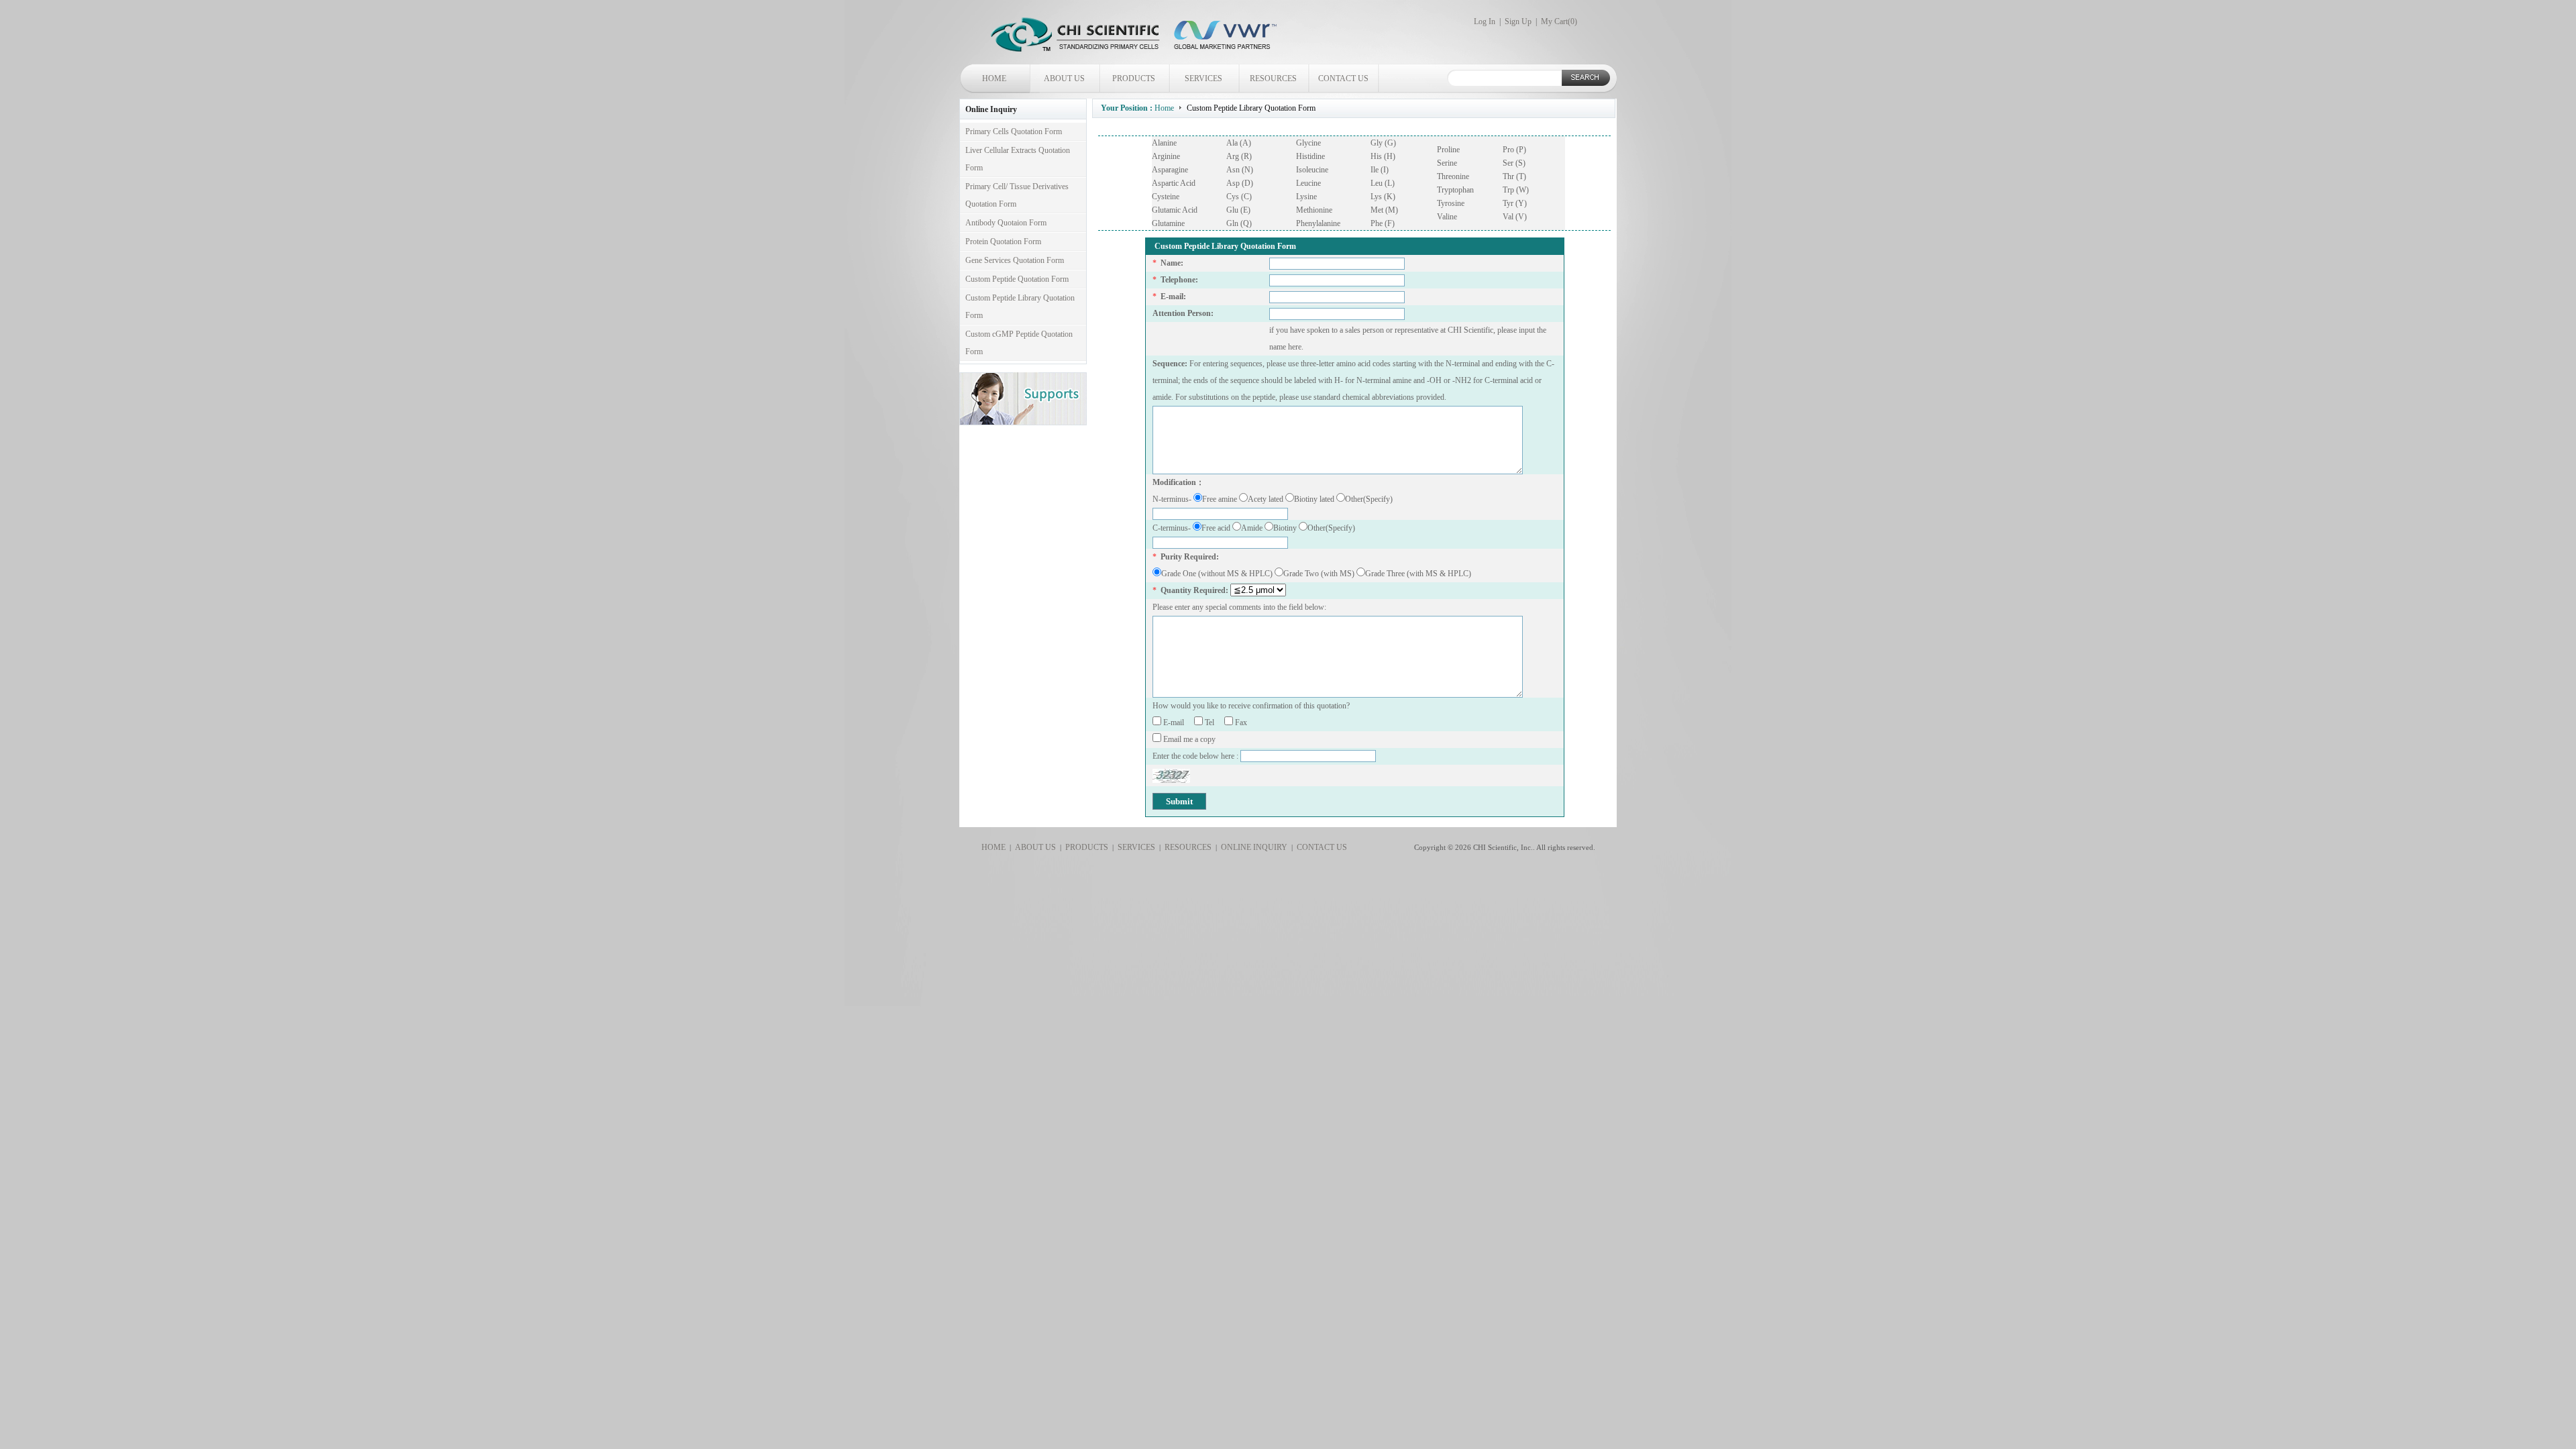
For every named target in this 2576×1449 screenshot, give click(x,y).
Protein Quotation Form (1003, 241)
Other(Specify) (1369, 499)
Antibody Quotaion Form (1006, 223)
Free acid (1217, 528)
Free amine (1221, 499)
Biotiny (1286, 528)
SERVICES (1203, 78)
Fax (1244, 722)
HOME (994, 78)
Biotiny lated (1315, 499)
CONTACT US (1343, 78)
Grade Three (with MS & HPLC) (1418, 574)
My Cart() (1559, 21)
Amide (1253, 528)
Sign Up (1518, 21)
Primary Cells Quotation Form (1014, 131)
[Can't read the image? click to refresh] (1171, 776)
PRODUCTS (1134, 78)
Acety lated (1267, 499)
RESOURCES (1273, 78)
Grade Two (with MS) (1320, 574)
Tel (1214, 722)
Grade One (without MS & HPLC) (1218, 574)
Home (1164, 108)
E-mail (1178, 722)
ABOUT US (1064, 78)
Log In (1485, 21)
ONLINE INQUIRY (1252, 847)
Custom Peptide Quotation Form (1017, 279)
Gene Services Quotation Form (1015, 260)
